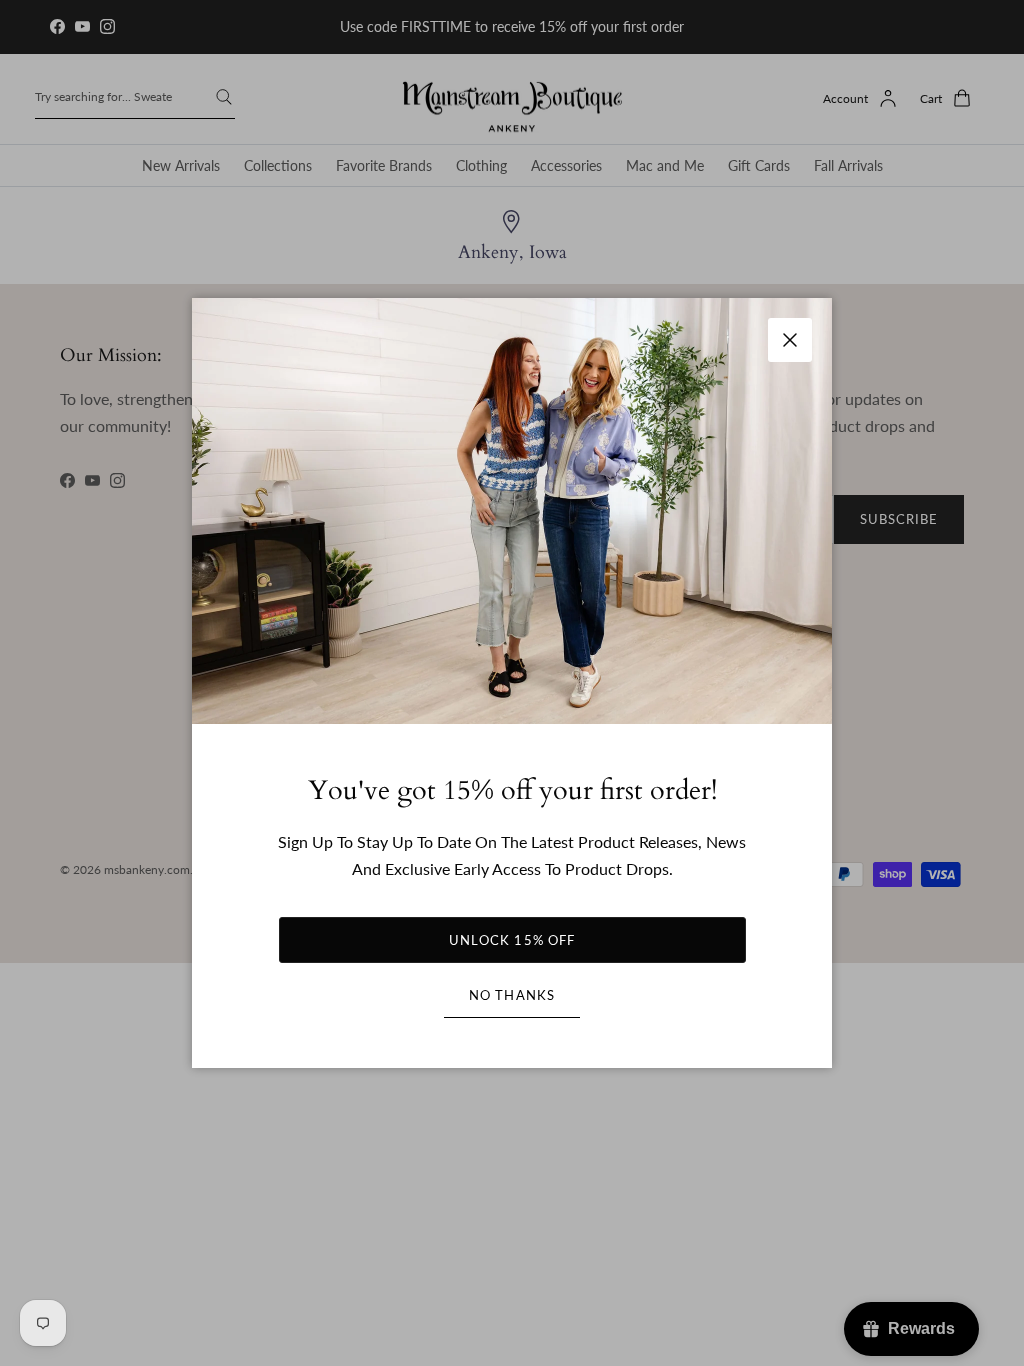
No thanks (511, 995)
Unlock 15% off (512, 940)
